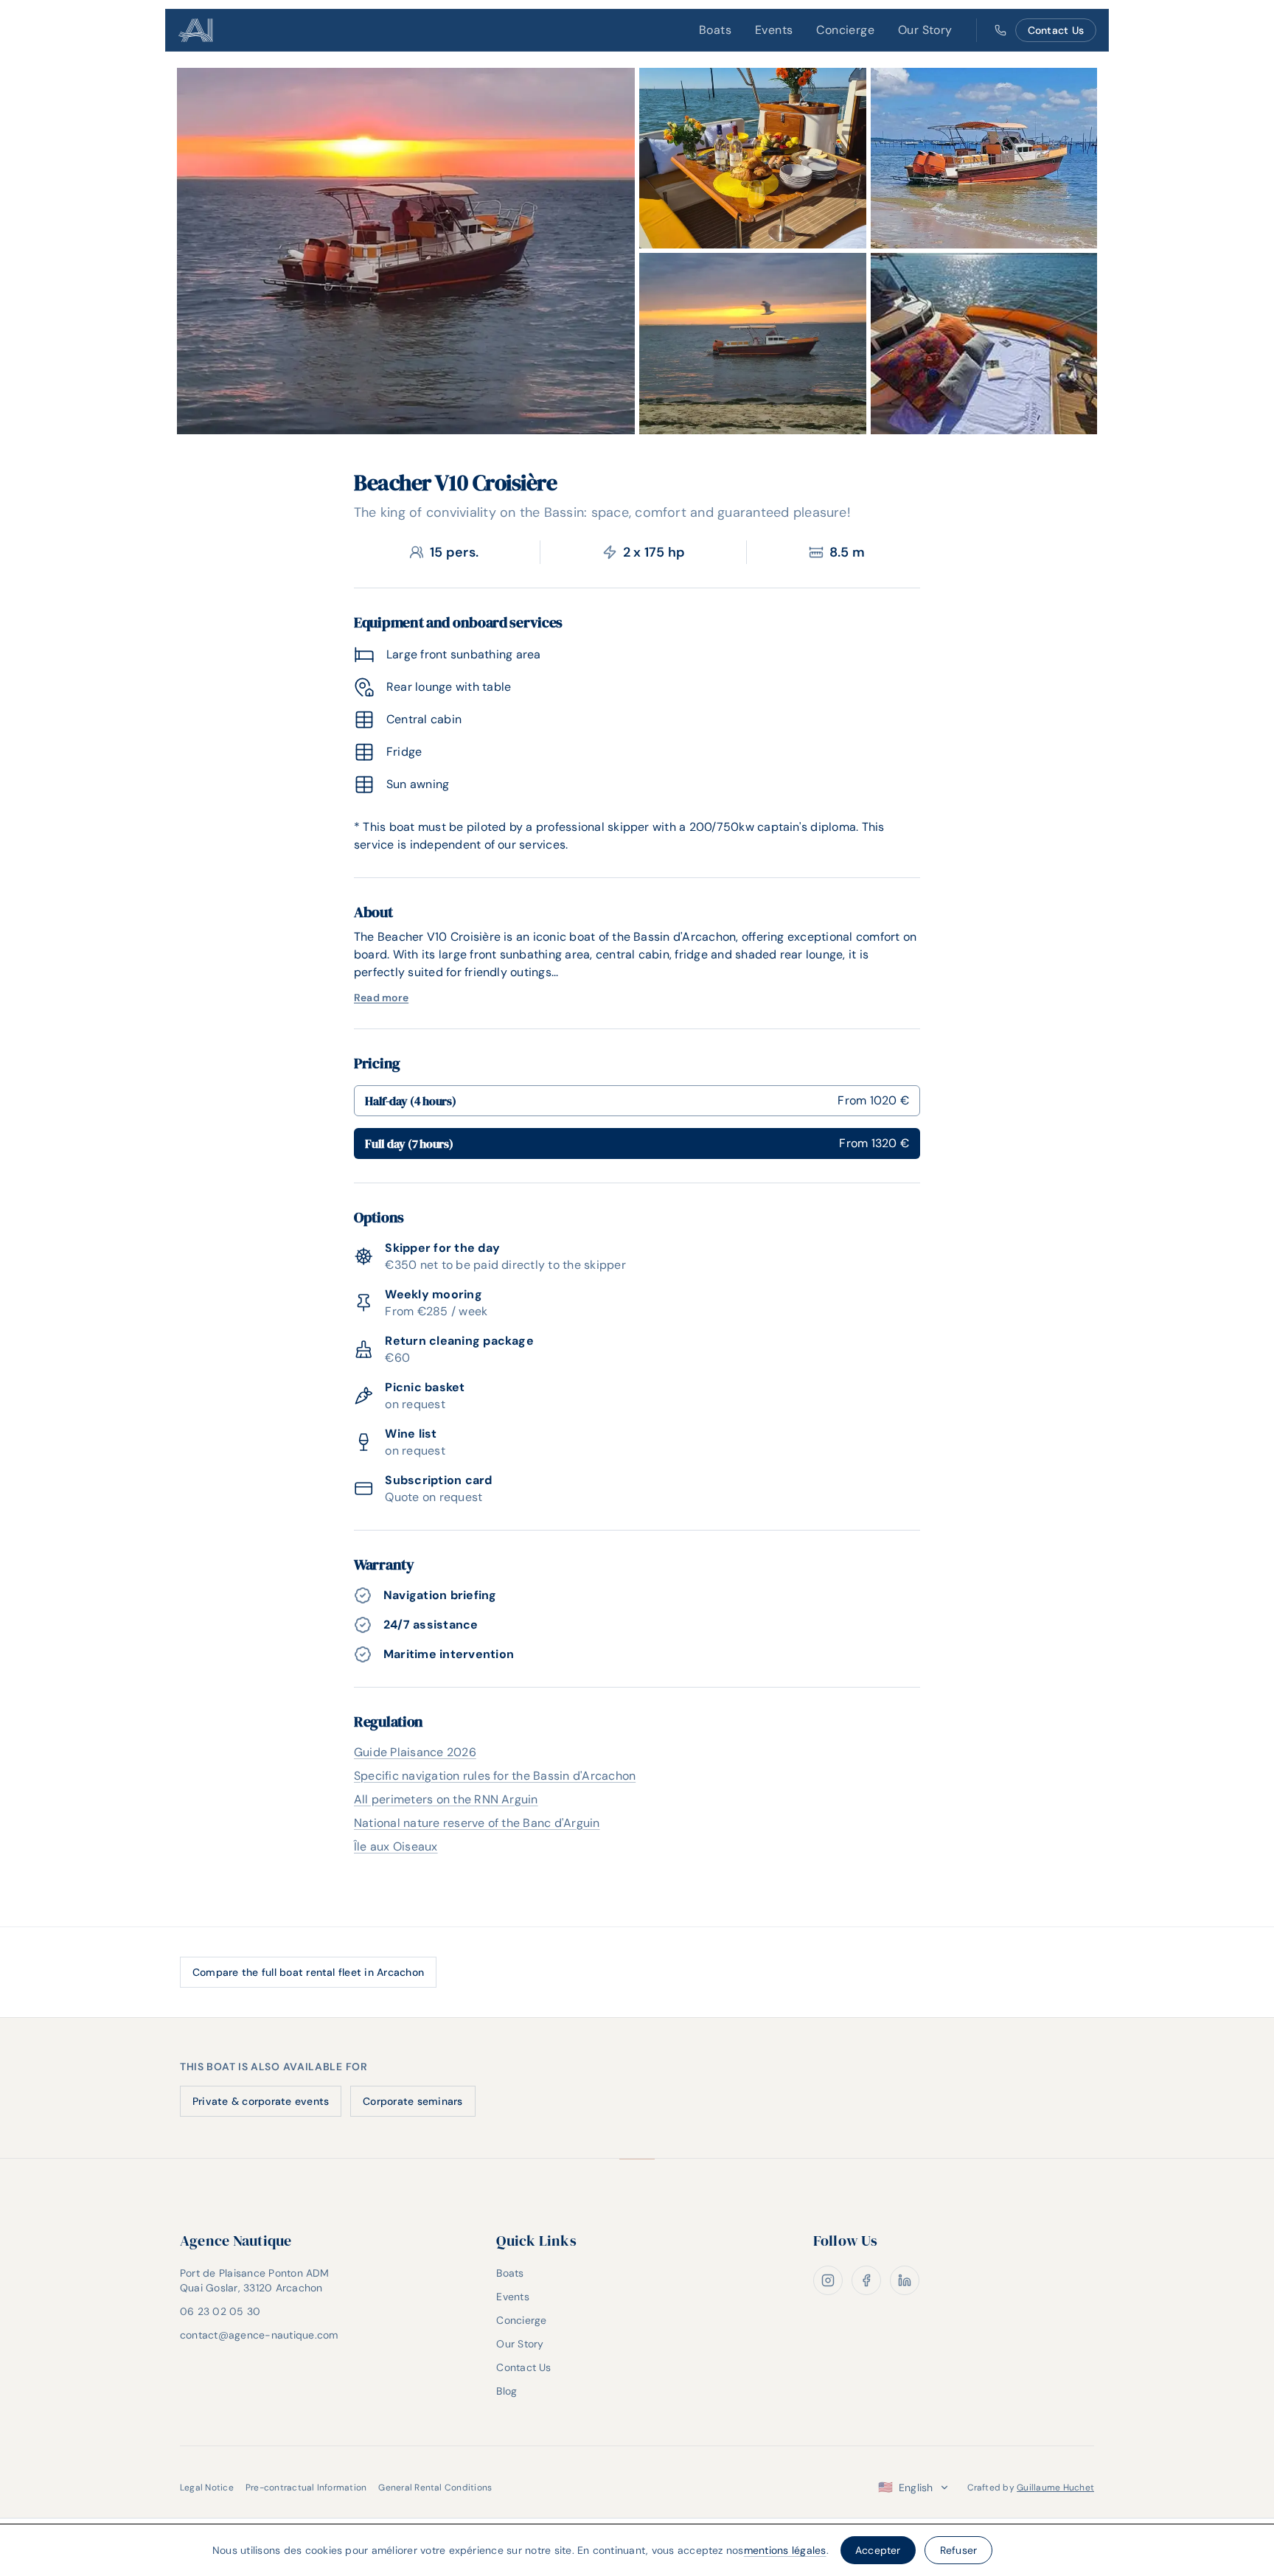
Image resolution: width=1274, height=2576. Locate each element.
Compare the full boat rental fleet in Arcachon (308, 1972)
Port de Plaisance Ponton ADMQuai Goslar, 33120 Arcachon (255, 2280)
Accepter (878, 2550)
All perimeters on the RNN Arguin (446, 1799)
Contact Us (1056, 30)
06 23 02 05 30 (220, 2311)
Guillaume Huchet (1055, 2488)
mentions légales (785, 2550)
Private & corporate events (261, 2101)
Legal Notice (207, 2488)
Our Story (925, 30)
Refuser (959, 2550)
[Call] (1000, 30)
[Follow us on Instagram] (828, 2280)
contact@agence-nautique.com (259, 2335)
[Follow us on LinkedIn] (905, 2280)
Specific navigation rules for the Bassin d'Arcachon (495, 1776)
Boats (715, 30)
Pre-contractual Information (306, 2488)
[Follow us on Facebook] (866, 2280)
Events (774, 30)
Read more (381, 998)
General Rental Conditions (435, 2488)
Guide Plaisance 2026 (415, 1752)
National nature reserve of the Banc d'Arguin (477, 1823)
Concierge (845, 30)
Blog (507, 2391)
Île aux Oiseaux (396, 1846)
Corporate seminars (413, 2101)
